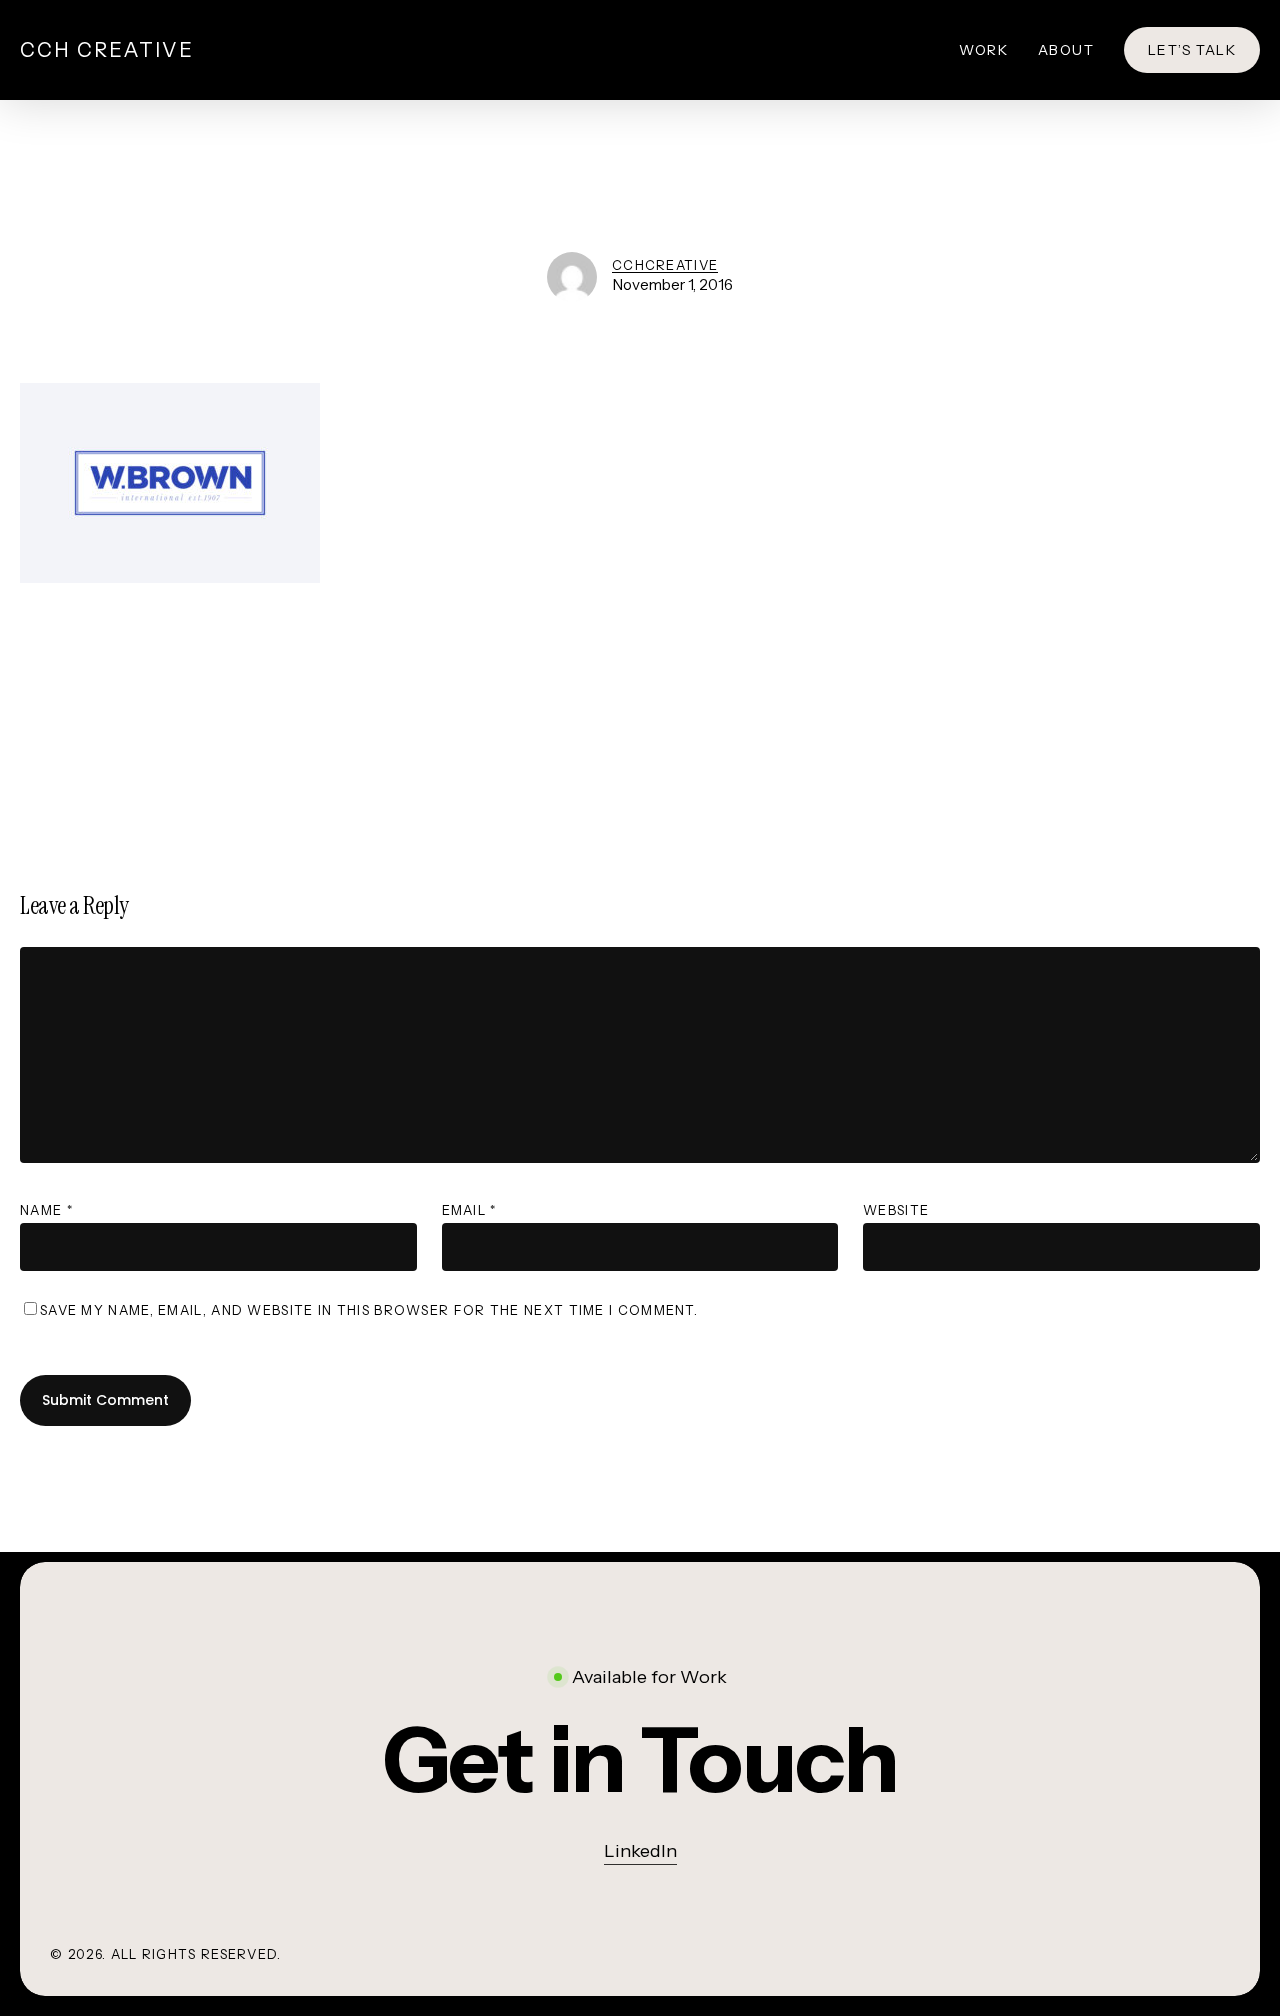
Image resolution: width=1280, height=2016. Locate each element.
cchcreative (665, 265)
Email (469, 1210)
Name (46, 1210)
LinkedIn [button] (640, 1851)
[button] (640, 1760)
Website (896, 1210)
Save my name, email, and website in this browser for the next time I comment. (369, 1310)
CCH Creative (107, 50)
